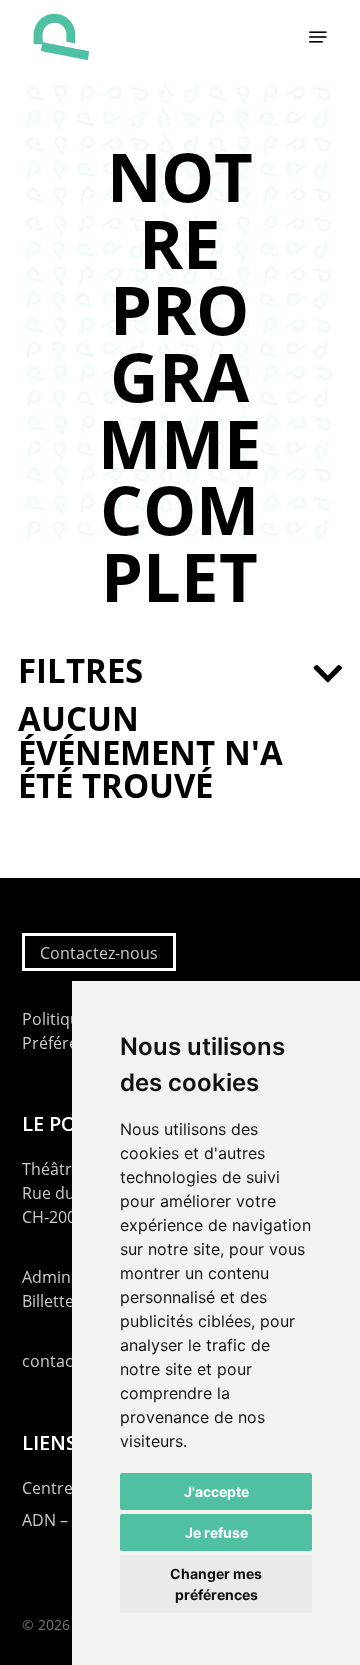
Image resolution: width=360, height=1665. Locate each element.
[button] (318, 37)
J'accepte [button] (216, 1491)
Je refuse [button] (216, 1532)
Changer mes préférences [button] (216, 1584)
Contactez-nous (99, 953)
